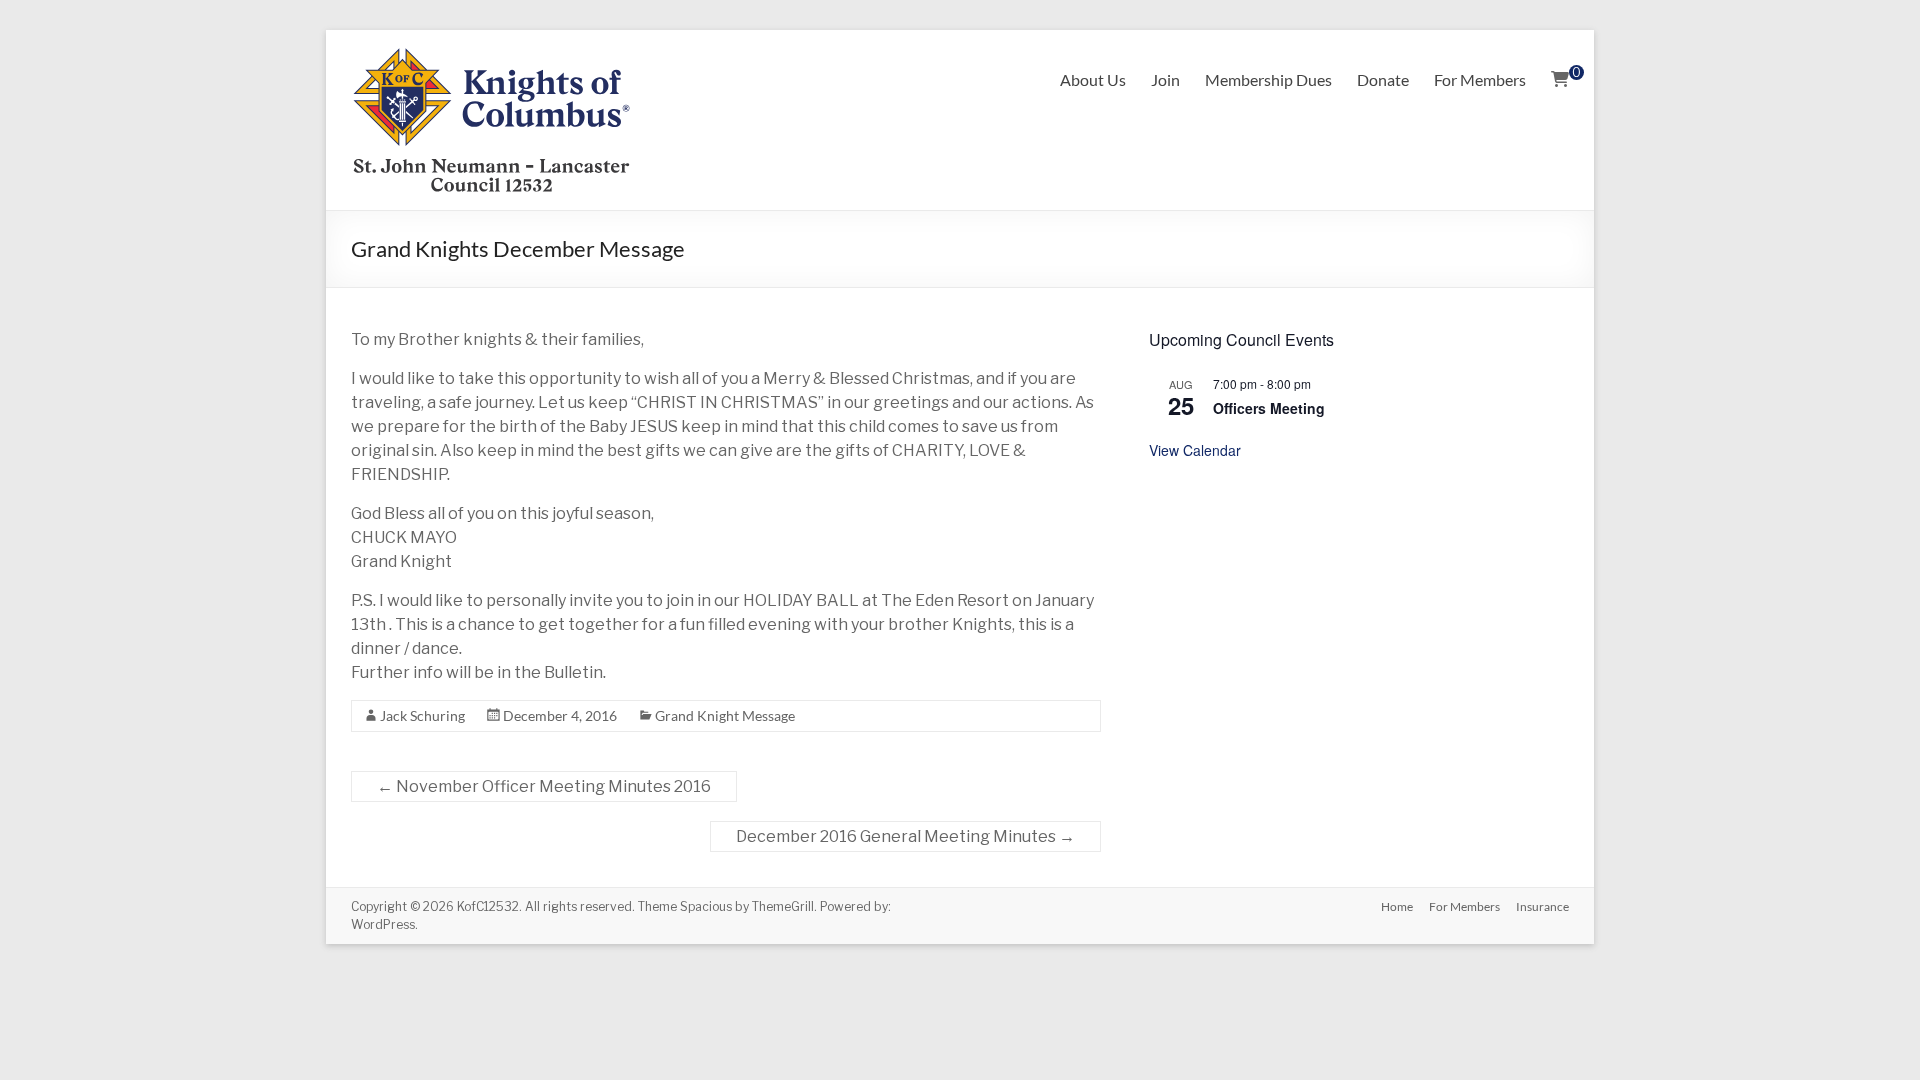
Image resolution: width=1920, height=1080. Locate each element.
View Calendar (1195, 450)
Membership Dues (1268, 79)
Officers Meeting (1269, 408)
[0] (1560, 80)
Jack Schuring (422, 715)
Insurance (1542, 906)
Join (1165, 79)
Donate (1383, 79)
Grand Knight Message (725, 715)
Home (1397, 906)
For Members (1480, 79)
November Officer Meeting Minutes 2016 (544, 786)
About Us (1093, 79)
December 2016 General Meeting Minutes (905, 836)
